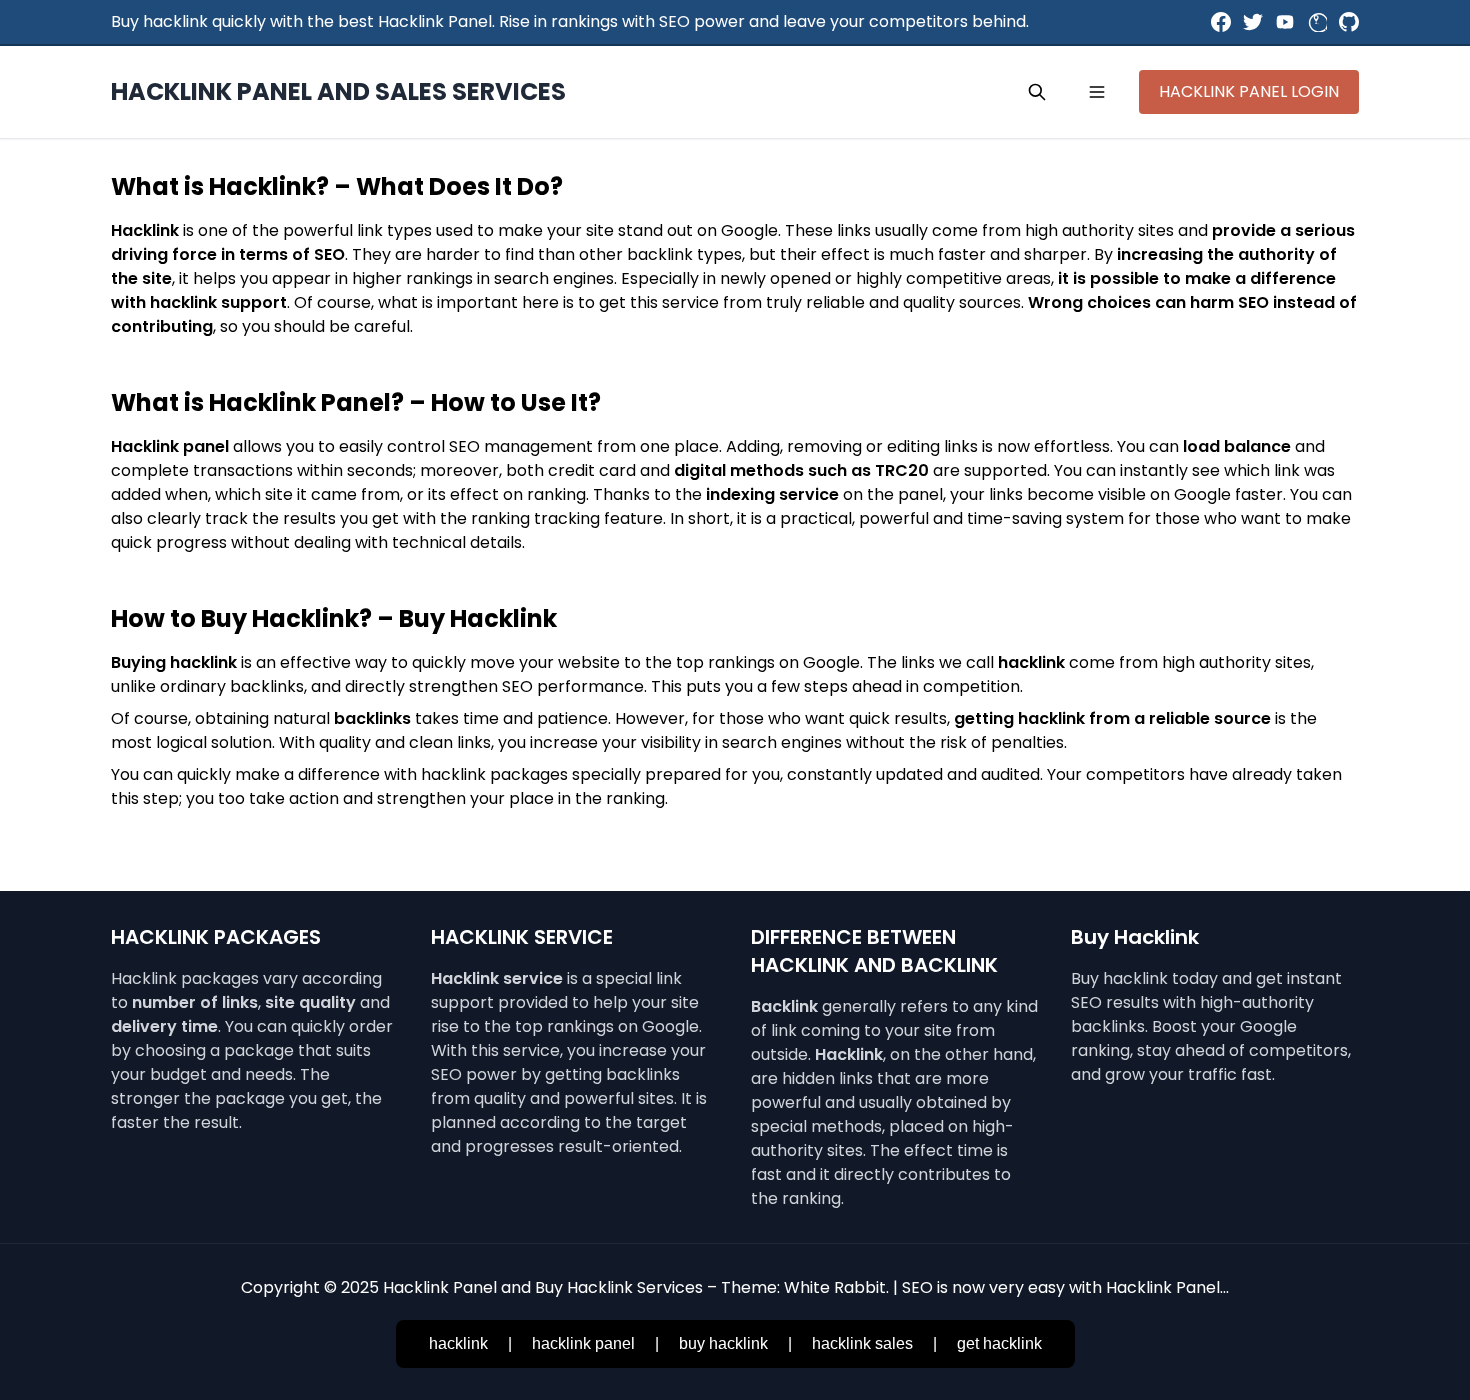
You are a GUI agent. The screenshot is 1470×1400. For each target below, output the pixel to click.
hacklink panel (583, 1343)
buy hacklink (723, 1343)
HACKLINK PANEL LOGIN (1249, 91)
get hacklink (999, 1343)
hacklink (458, 1343)
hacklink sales (862, 1343)
